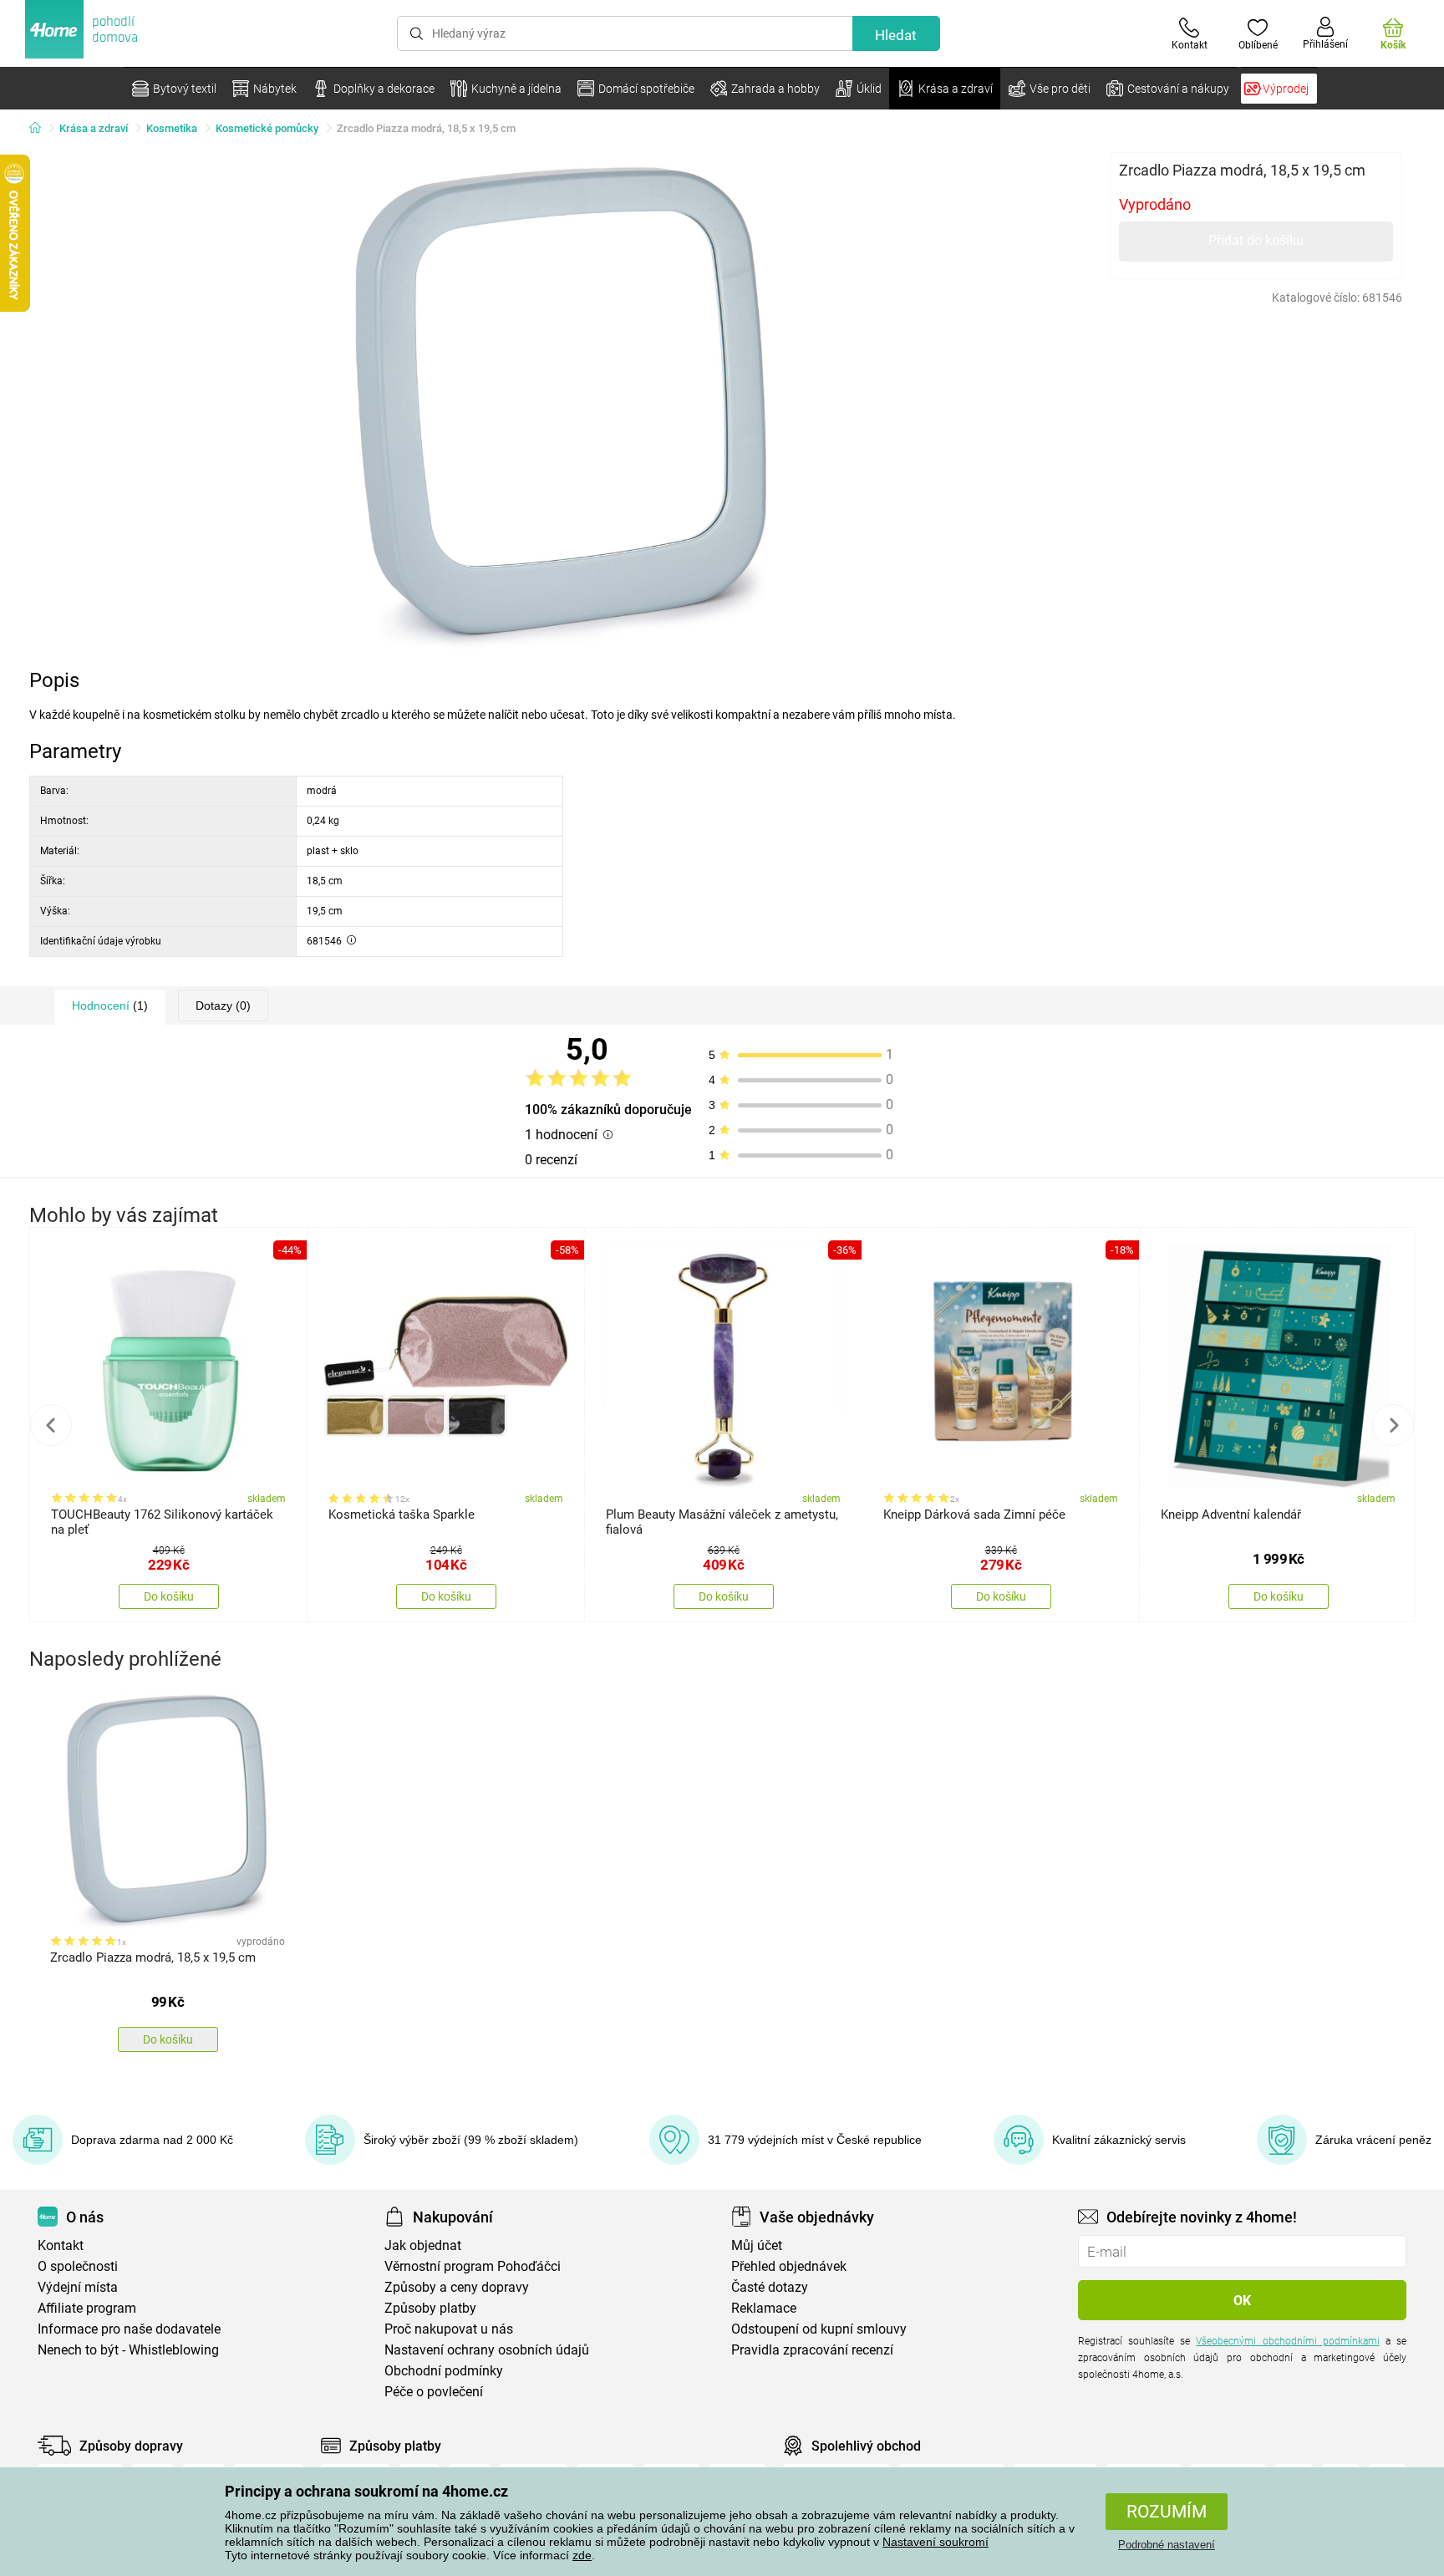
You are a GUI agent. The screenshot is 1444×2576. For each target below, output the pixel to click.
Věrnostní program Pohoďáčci (473, 2266)
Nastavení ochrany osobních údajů (487, 2350)
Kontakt (61, 2245)
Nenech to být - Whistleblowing (128, 2350)
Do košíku (169, 1596)
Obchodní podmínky (444, 2371)
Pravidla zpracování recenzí (812, 2350)
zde (582, 2555)
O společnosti (78, 2266)
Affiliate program (87, 2308)
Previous (51, 1425)
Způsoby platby (430, 2308)
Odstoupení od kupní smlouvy (819, 2329)
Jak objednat (423, 2245)
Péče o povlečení (434, 2392)
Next (1393, 1425)
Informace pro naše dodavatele (129, 2329)
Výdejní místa (78, 2287)
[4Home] (41, 129)
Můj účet (757, 2245)
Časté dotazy (770, 2287)
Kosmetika (172, 128)
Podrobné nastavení (1167, 2545)
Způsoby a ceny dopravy (457, 2287)
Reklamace (764, 2308)
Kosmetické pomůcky (267, 128)
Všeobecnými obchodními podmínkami (1287, 2341)
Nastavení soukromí (936, 2542)
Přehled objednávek (789, 2266)
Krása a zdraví (94, 128)
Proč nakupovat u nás (449, 2329)
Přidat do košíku (1256, 240)
